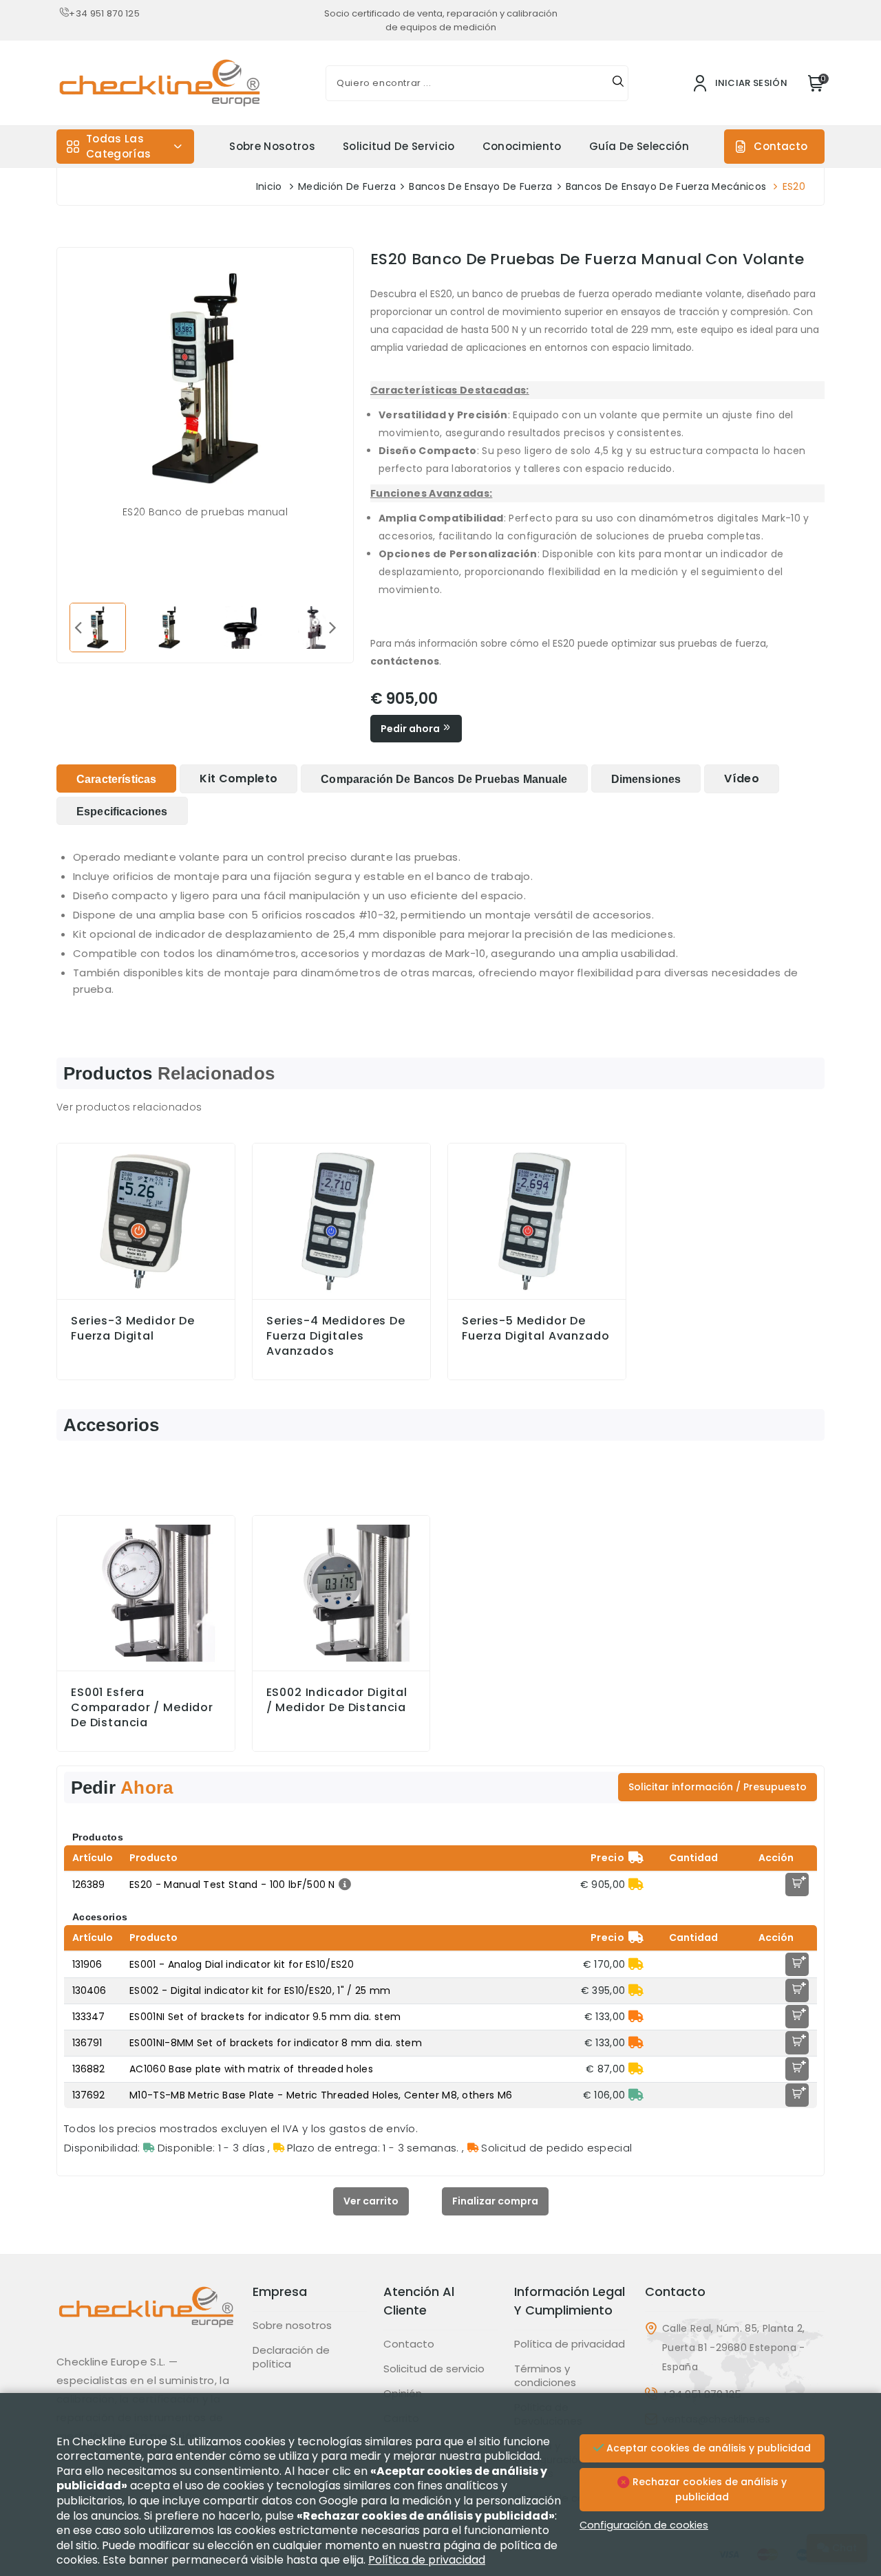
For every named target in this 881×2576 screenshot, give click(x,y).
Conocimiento (522, 146)
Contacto (781, 146)
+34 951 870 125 (104, 13)
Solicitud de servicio (399, 146)
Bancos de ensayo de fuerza (480, 186)
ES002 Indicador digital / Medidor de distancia (337, 1700)
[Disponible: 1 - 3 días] (636, 2095)
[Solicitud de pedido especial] (636, 2017)
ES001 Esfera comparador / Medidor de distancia (142, 1708)
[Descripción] (343, 1885)
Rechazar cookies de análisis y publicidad (708, 2489)
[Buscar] (618, 83)
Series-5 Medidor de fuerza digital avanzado (536, 1329)
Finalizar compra (495, 2201)
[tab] (116, 779)
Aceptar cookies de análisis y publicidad (707, 2448)
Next (332, 627)
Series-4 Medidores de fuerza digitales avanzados (336, 1336)
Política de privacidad (570, 2344)
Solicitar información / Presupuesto (718, 1787)
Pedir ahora (411, 729)
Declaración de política (291, 2357)
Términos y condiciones (545, 2376)
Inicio (269, 186)
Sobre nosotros (272, 146)
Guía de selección (639, 146)
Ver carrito (371, 2201)
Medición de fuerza (347, 186)
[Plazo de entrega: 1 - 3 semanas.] (636, 1885)
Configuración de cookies (644, 2525)
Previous (78, 627)
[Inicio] (146, 2317)
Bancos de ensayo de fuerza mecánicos (666, 186)
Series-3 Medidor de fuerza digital (133, 1329)
